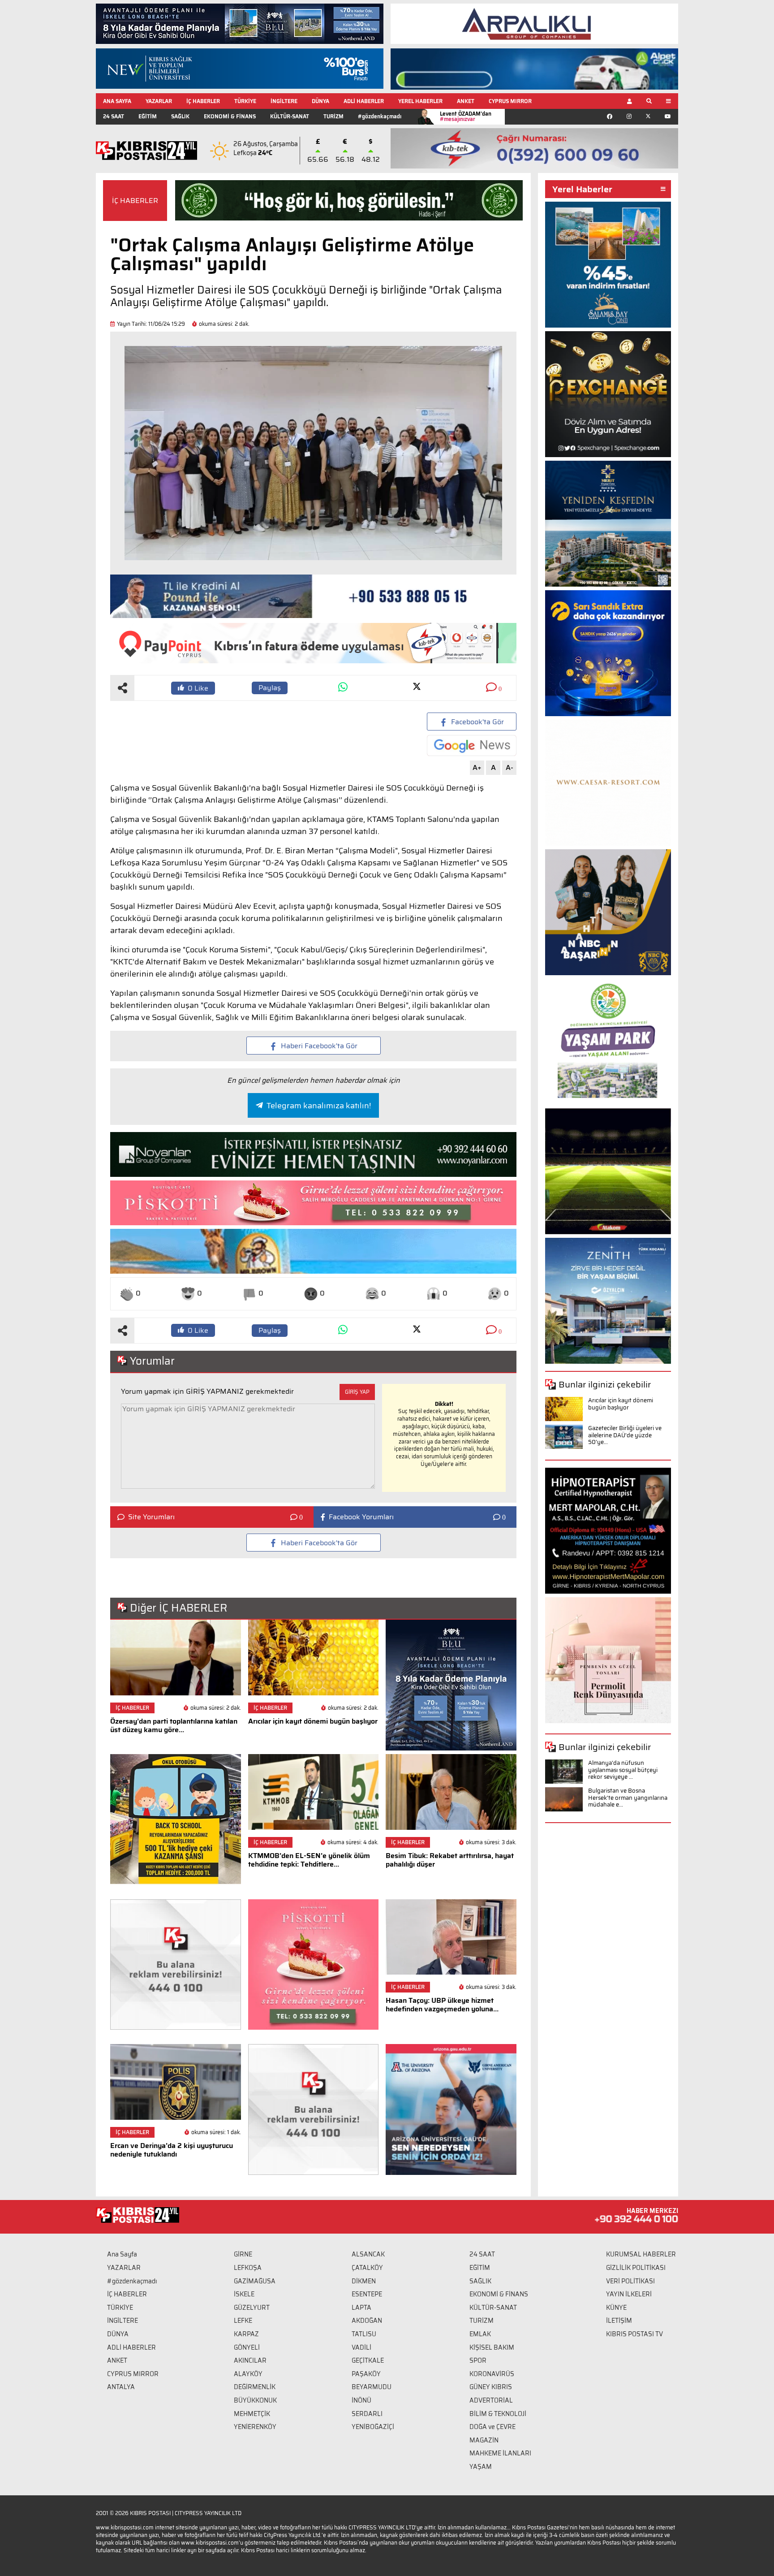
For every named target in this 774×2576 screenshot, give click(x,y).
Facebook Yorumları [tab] (361, 1517)
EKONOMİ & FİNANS (230, 116)
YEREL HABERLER (420, 101)
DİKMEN (364, 2281)
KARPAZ (246, 2334)
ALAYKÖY (248, 2374)
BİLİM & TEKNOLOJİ (498, 2414)
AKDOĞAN (367, 2321)
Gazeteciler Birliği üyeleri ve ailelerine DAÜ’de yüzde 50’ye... (625, 1435)
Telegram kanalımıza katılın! (319, 1106)
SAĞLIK (180, 116)
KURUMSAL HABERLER (641, 2254)
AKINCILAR (250, 2360)
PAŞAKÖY (366, 2374)
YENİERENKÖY (255, 2427)
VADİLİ (361, 2347)
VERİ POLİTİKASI (630, 2281)
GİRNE (243, 2254)
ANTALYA (121, 2387)
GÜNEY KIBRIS (491, 2387)
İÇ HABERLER (203, 101)
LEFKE (243, 2321)
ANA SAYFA (117, 101)
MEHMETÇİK (252, 2414)
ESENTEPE (367, 2294)
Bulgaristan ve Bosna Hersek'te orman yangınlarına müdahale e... (628, 1798)
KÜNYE (616, 2308)
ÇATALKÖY (367, 2268)
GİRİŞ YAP (357, 1392)
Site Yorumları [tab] (151, 1517)
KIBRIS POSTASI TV (634, 2334)
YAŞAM (481, 2467)
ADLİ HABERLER (364, 101)
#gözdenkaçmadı (380, 116)
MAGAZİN (484, 2440)
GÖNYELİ (247, 2347)
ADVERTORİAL (491, 2400)
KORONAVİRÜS (492, 2374)
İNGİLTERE (284, 101)
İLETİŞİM (619, 2321)
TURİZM (333, 116)
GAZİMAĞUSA (255, 2281)
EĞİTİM (148, 116)
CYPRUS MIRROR (510, 101)
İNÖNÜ (361, 2400)
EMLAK (480, 2334)
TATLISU (364, 2334)
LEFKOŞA (248, 2268)
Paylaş (270, 688)
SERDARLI (367, 2414)
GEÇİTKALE (368, 2360)
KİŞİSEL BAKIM (492, 2347)
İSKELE (244, 2294)
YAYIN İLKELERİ (629, 2294)
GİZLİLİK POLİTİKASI (636, 2268)
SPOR (478, 2360)
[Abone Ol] (472, 746)
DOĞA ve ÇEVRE (492, 2427)
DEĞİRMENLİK (255, 2387)
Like (198, 688)
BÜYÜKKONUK (255, 2400)
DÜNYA (320, 101)
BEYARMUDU (372, 2387)
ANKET (466, 101)
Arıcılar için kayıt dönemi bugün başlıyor (621, 1404)
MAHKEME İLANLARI (500, 2453)
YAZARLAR (159, 101)
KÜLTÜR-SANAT (290, 116)
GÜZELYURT (252, 2308)
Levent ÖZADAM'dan (466, 116)
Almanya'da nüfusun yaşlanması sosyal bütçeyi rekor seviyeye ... (623, 1770)
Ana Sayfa (122, 2254)
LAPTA (361, 2308)
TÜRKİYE (245, 101)
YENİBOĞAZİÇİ (373, 2427)
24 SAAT (114, 116)
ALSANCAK (368, 2254)
